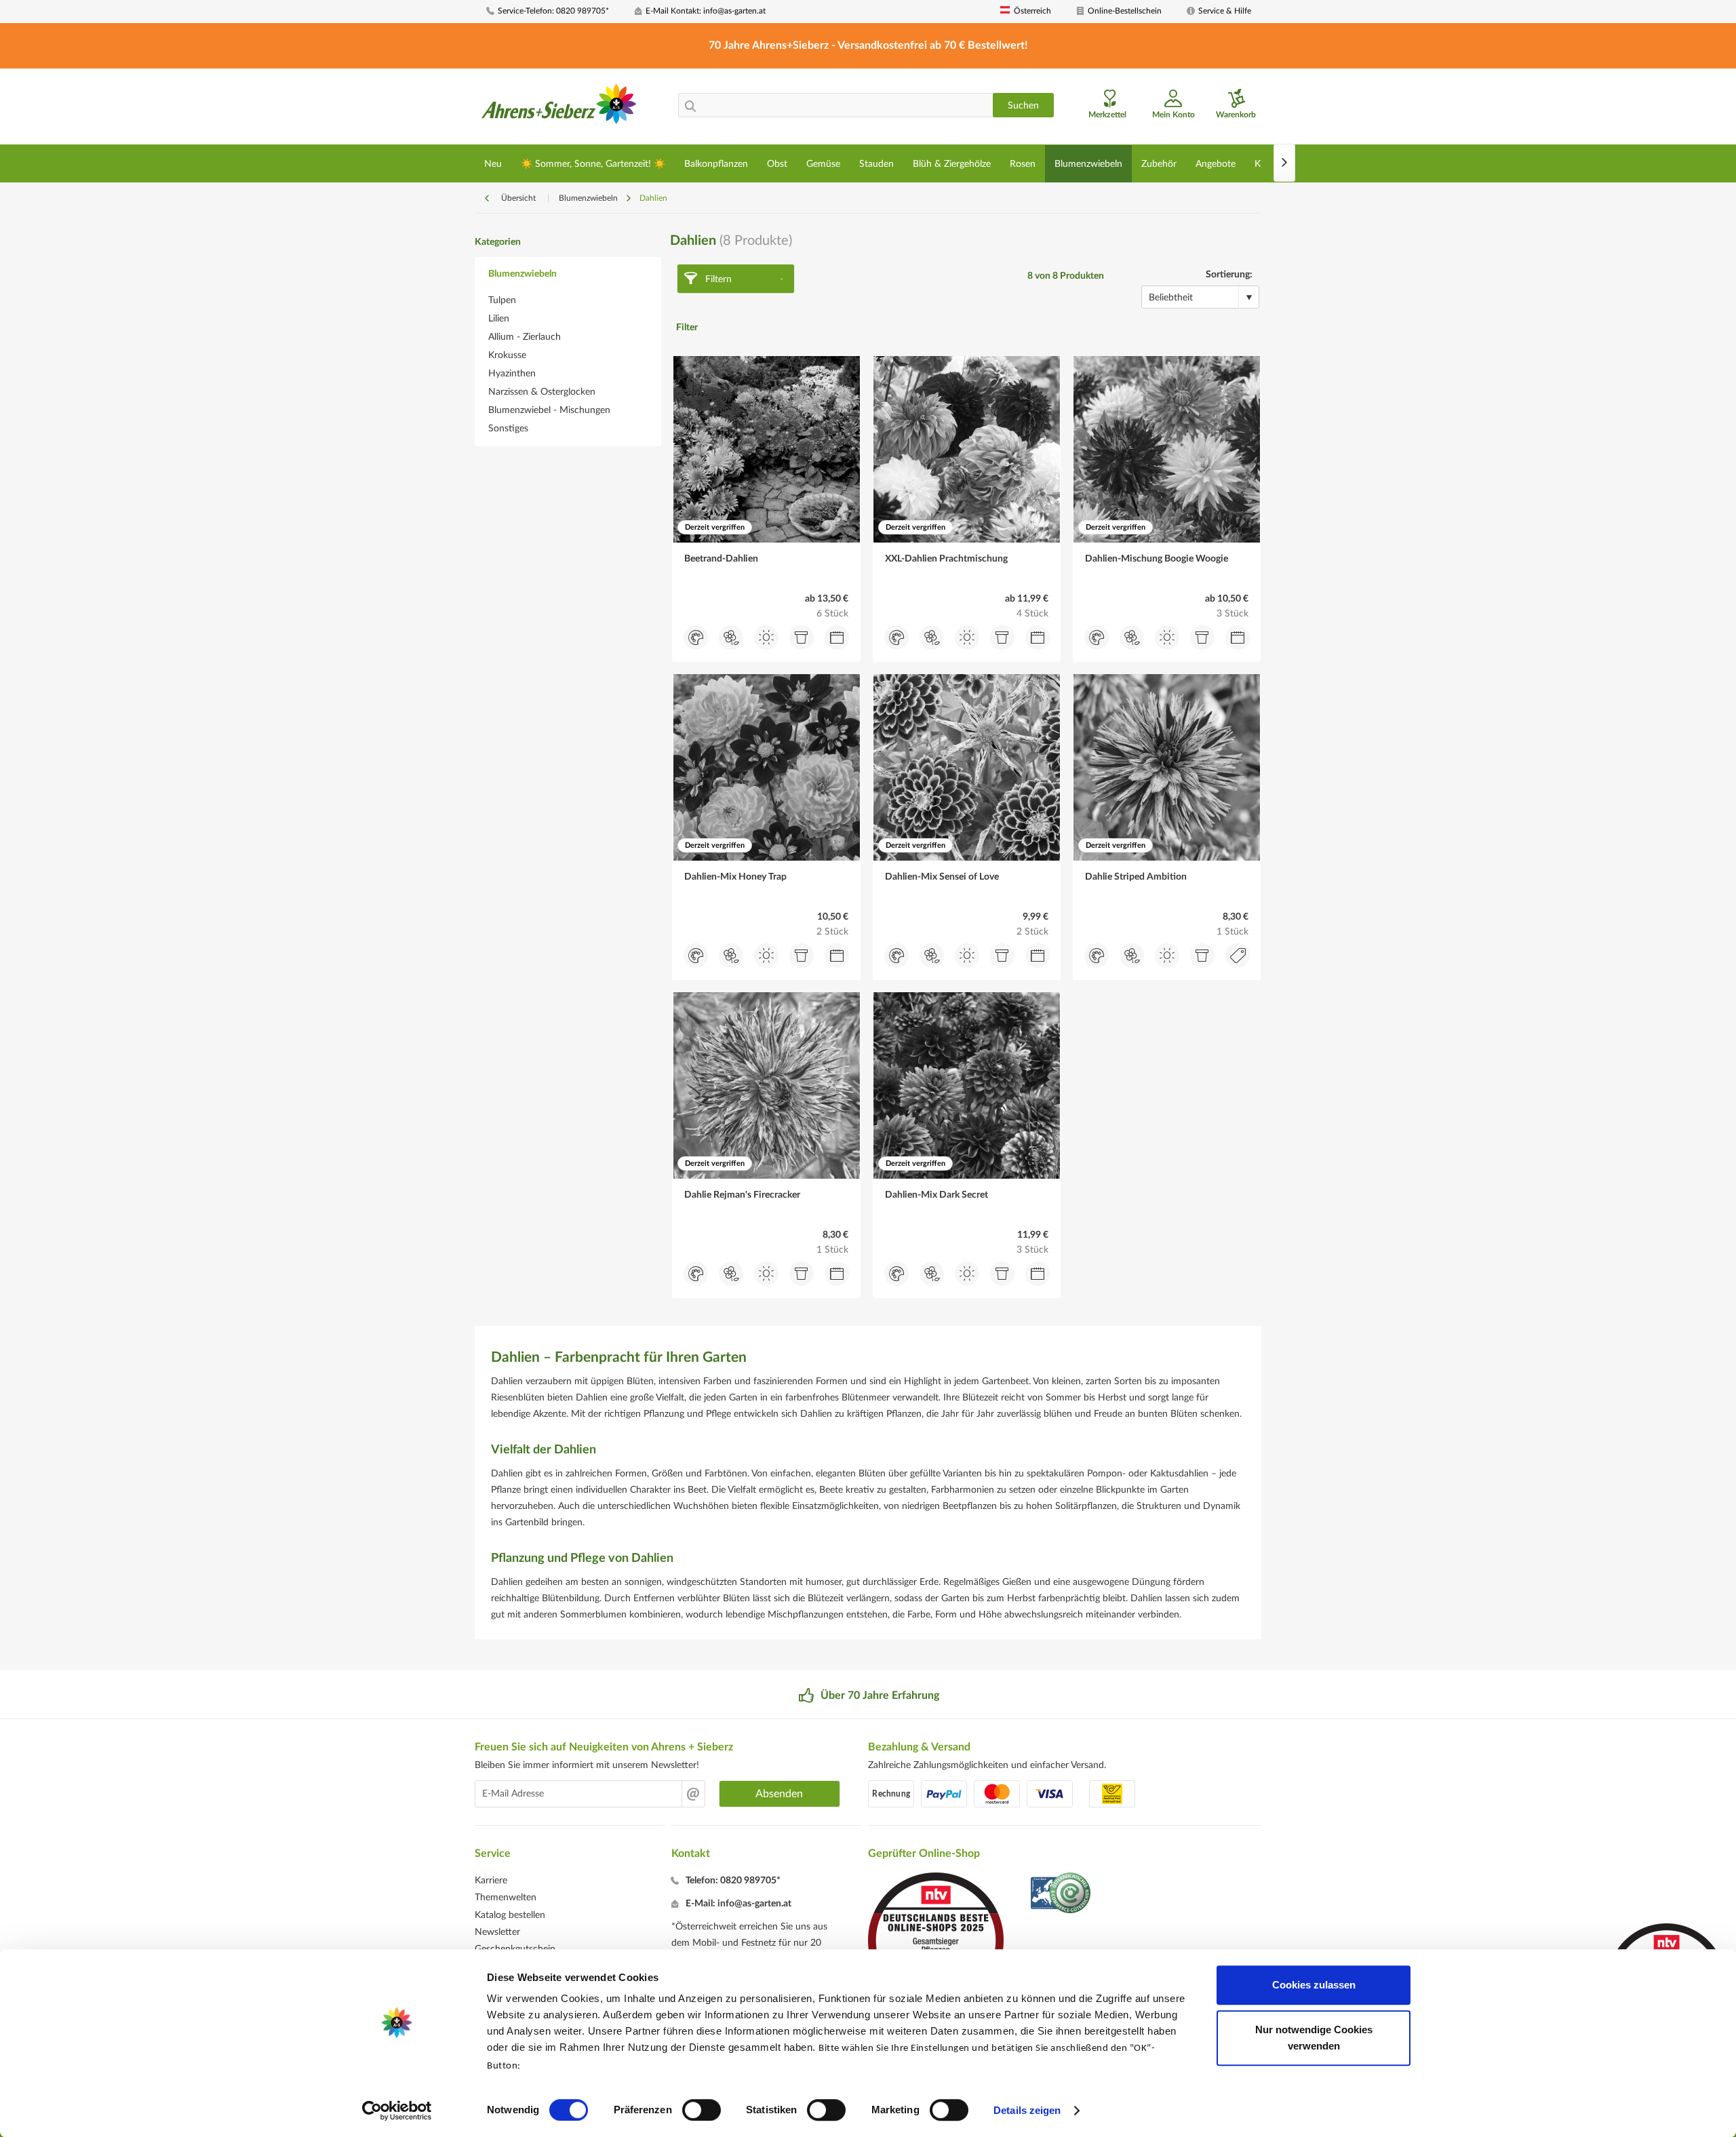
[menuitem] (555, 11)
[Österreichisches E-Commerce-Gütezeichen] (1062, 1895)
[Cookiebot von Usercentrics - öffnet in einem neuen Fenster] (397, 2111)
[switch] (702, 2110)
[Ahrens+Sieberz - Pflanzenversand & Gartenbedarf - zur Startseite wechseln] (559, 108)
